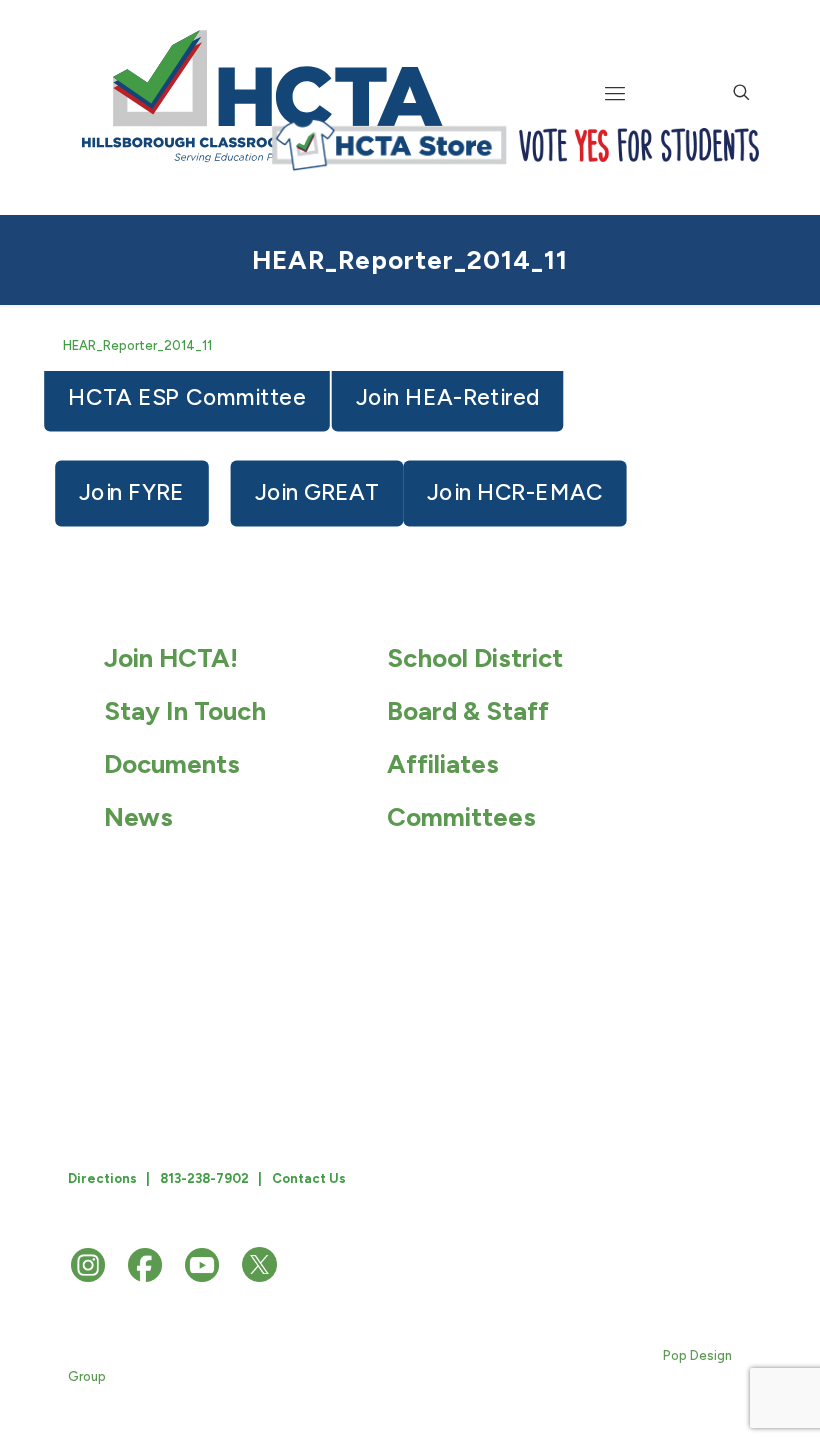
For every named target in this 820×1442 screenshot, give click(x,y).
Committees (461, 817)
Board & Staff (468, 711)
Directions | (109, 1178)
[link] (389, 145)
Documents (172, 764)
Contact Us (309, 1178)
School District (475, 658)
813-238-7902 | (211, 1178)
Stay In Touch (185, 711)
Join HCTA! (171, 658)
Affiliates (443, 764)
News (138, 817)
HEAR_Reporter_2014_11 (137, 345)
